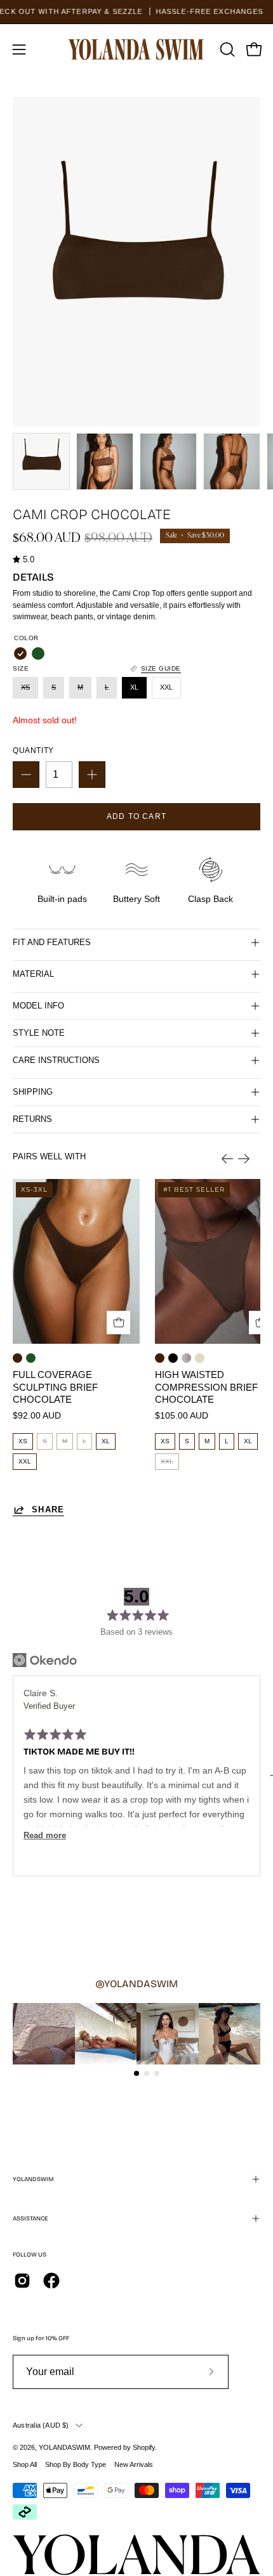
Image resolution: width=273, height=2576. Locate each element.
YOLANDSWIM (33, 2179)
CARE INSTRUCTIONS (56, 1060)
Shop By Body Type (76, 2464)
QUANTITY (33, 750)
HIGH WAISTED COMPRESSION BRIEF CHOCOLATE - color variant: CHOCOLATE (160, 1358)
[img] (23, 560)
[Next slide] (244, 1159)
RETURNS (32, 1119)
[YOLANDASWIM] (136, 49)
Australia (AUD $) (41, 2425)
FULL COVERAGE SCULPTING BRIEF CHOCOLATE (55, 1387)
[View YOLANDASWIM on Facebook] (51, 2281)
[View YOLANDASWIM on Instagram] (22, 2281)
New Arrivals (134, 2464)
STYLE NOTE (39, 1033)
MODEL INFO (38, 1006)
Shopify (144, 2447)
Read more (45, 1836)
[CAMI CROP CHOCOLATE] (41, 461)
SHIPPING (33, 1092)
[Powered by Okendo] (45, 1660)
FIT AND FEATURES (52, 942)
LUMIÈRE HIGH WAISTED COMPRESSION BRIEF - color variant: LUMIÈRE (186, 1358)
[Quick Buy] (118, 1323)
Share (48, 1510)
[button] (226, 49)
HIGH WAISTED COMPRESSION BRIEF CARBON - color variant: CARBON (173, 1358)
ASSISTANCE (30, 2219)
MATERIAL (33, 974)
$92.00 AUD (37, 1416)
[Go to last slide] (227, 1159)
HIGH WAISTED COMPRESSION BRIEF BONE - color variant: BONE (200, 1358)
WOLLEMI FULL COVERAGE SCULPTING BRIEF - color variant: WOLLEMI (31, 1358)
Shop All (25, 2464)
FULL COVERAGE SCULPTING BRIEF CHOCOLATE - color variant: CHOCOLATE (17, 1358)
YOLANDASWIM (64, 2447)
